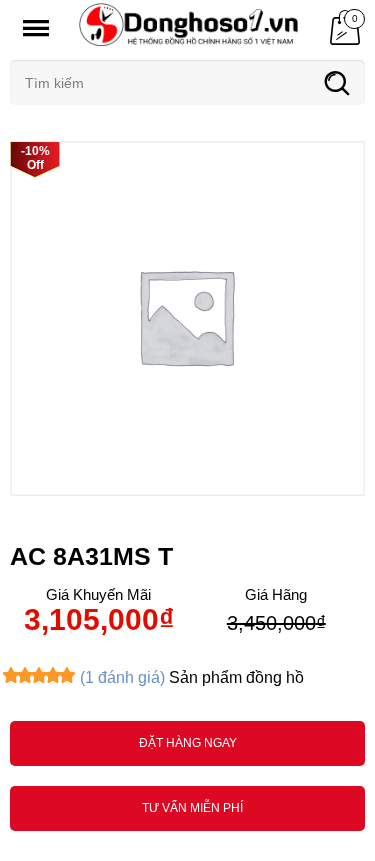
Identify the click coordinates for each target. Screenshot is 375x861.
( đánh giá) (122, 677)
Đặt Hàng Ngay (188, 743)
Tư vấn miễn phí (192, 808)
